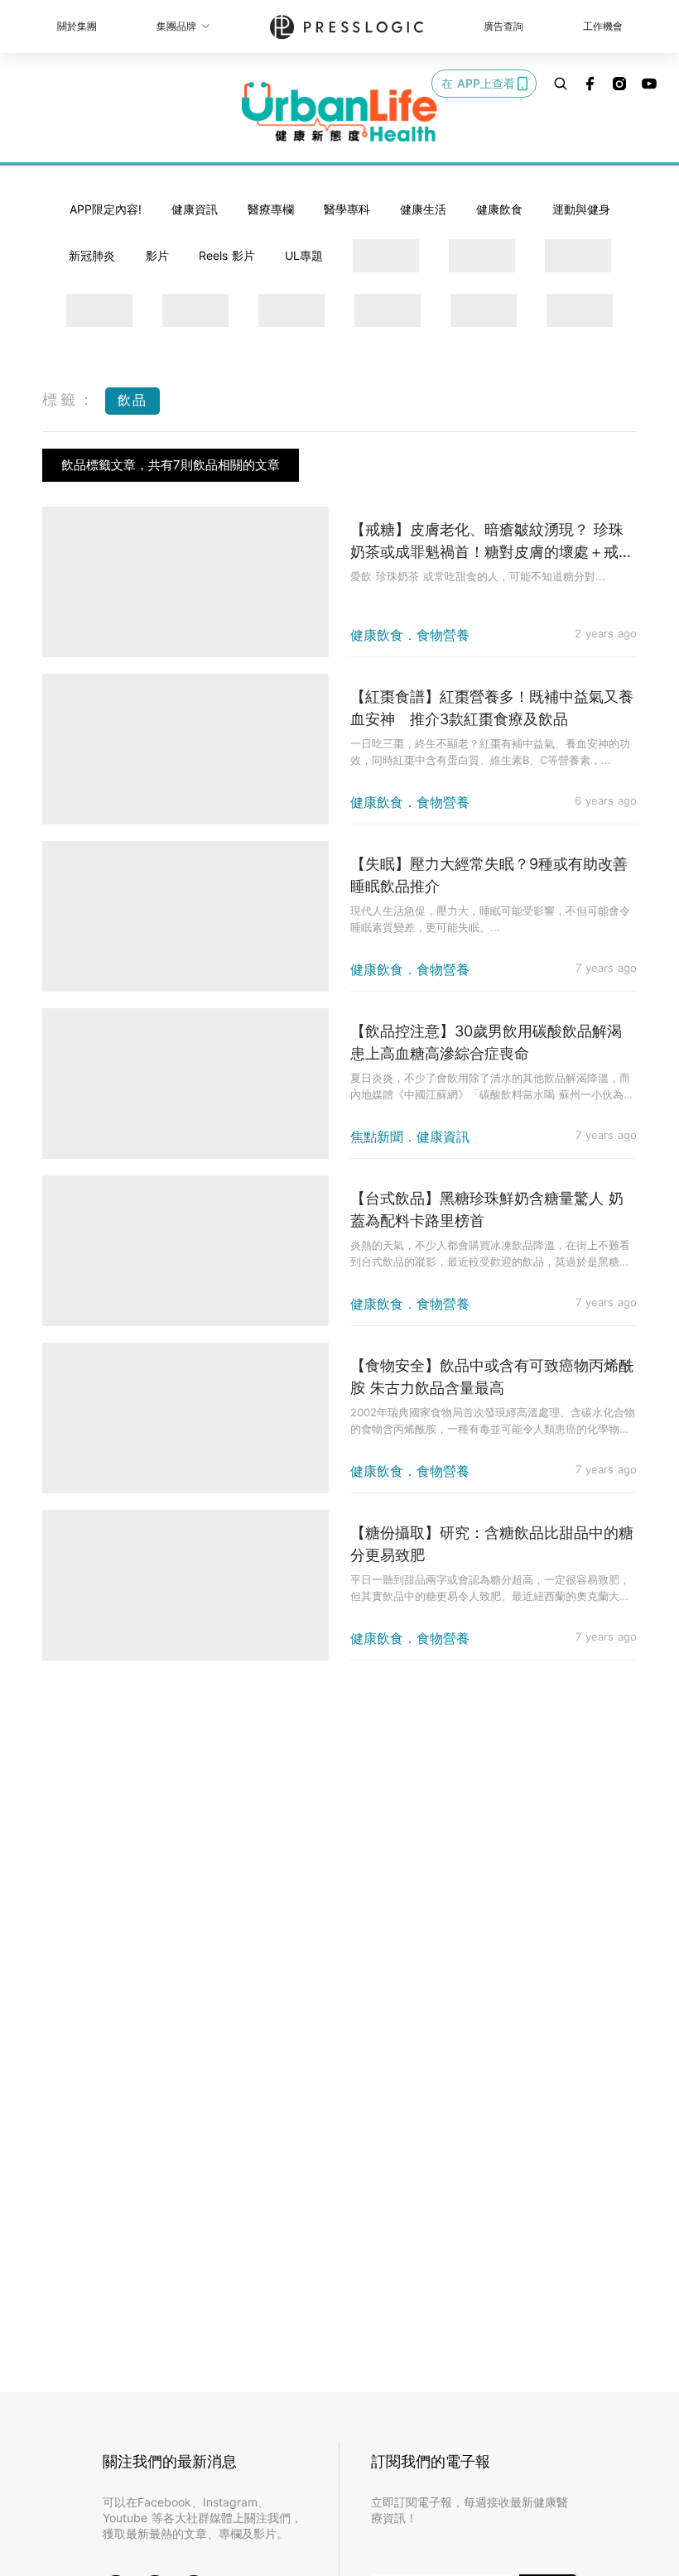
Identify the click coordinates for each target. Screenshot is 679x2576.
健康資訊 (195, 209)
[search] (561, 84)
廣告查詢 (503, 26)
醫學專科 (347, 209)
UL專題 (304, 255)
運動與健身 (581, 209)
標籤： (70, 399)
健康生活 (423, 209)
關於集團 (77, 26)
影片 (157, 255)
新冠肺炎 (92, 255)
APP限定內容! (106, 209)
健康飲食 (499, 209)
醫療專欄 (271, 209)
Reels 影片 (227, 255)
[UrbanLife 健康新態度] (339, 112)
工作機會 (603, 26)
